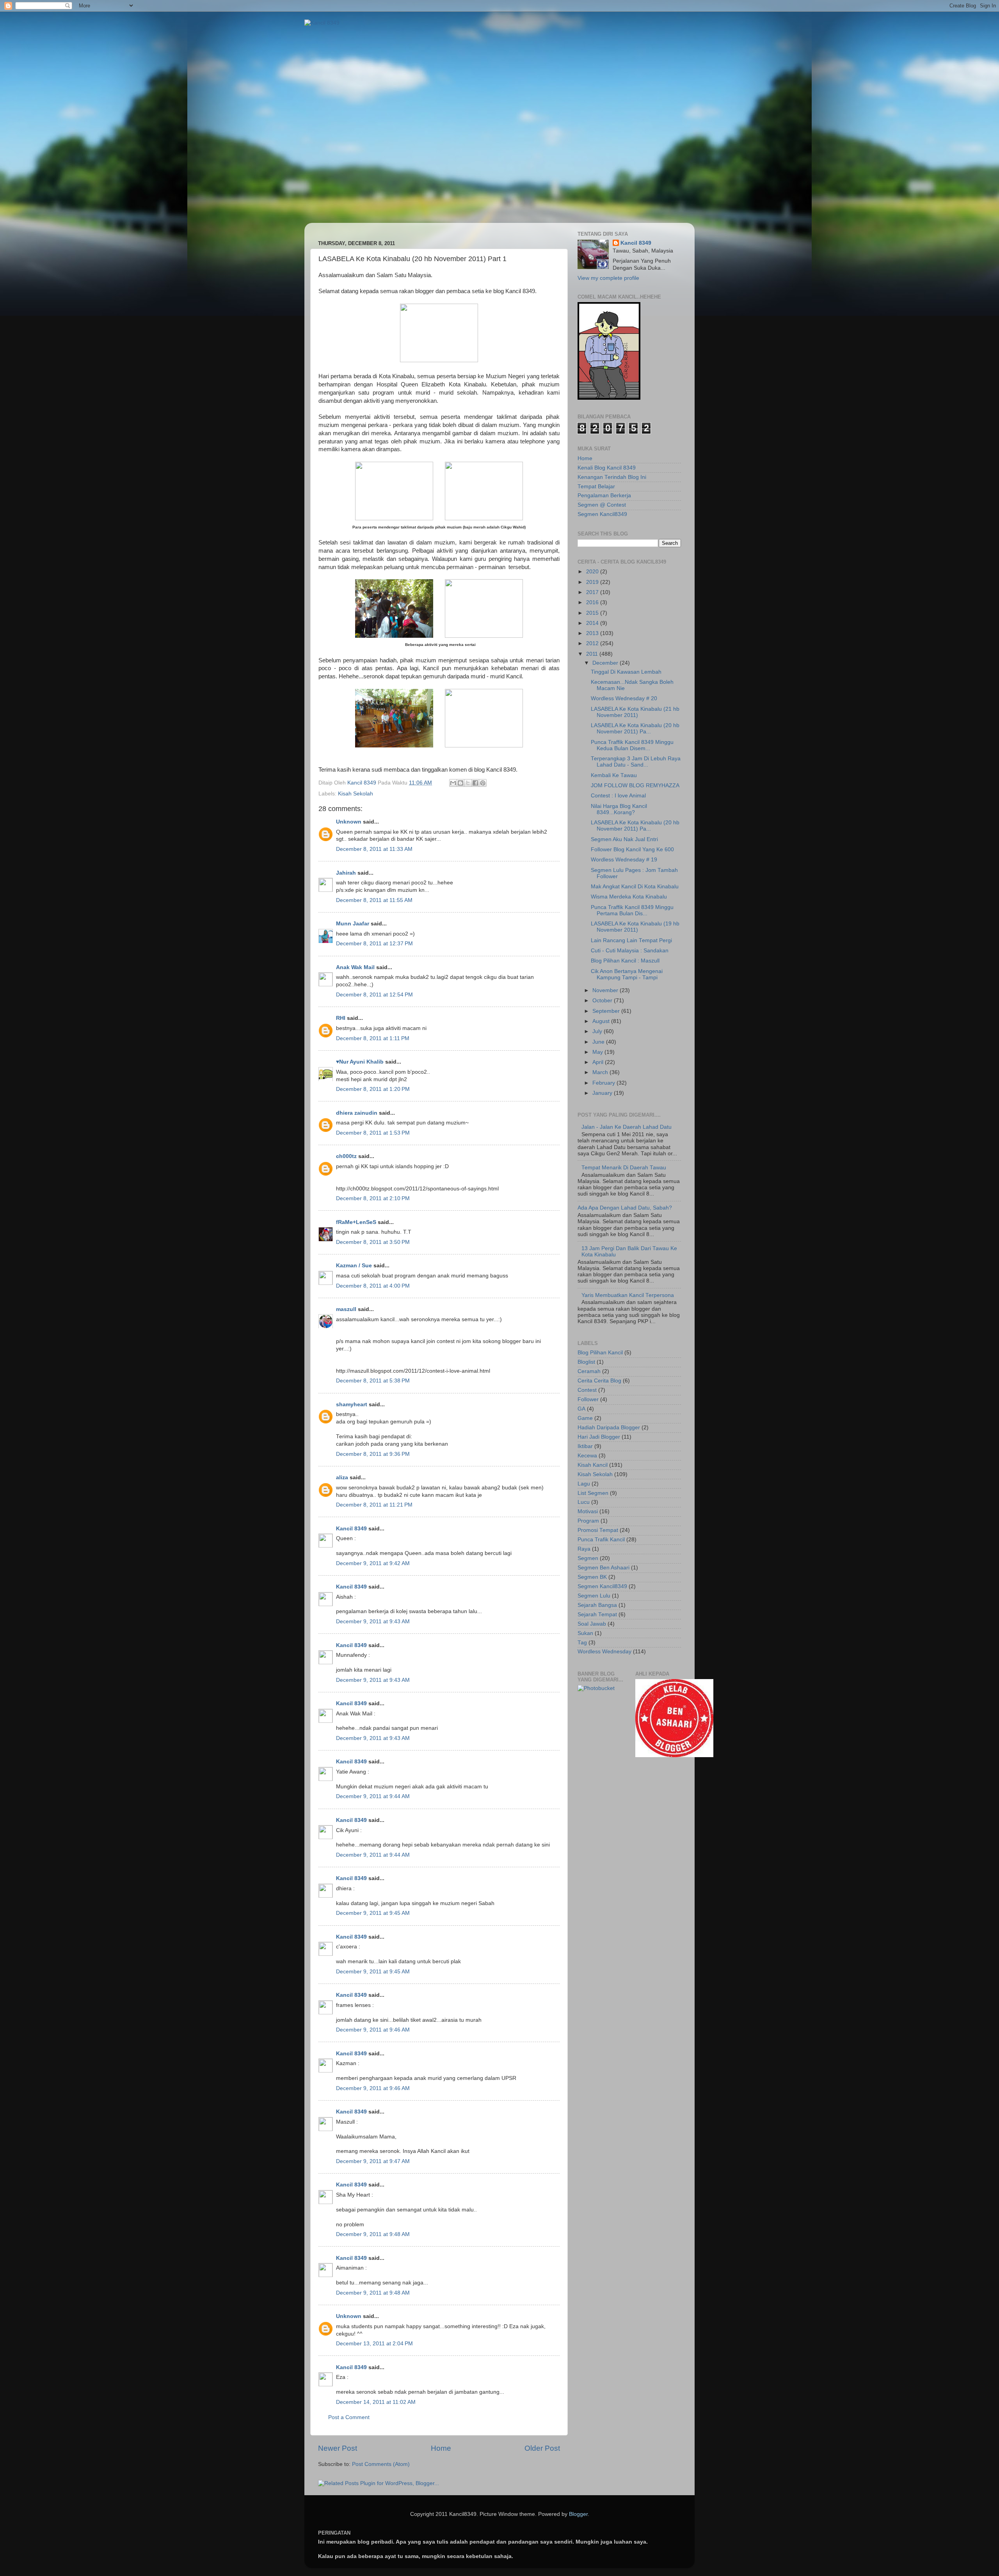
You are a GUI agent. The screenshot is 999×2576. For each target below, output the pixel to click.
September (607, 1011)
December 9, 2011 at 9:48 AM (373, 2234)
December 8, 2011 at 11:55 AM (374, 900)
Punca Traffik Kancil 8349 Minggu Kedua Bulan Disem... (632, 745)
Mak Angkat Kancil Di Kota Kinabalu (635, 887)
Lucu (584, 1502)
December (606, 663)
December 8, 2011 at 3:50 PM (373, 1242)
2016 (593, 602)
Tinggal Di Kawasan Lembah (626, 672)
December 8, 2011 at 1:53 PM (373, 1133)
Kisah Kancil (593, 1465)
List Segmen (593, 1493)
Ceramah (589, 1371)
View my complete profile (608, 278)
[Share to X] (468, 783)
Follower (588, 1399)
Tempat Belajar (596, 487)
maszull (346, 1309)
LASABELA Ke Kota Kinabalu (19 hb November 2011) (635, 927)
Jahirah (346, 873)
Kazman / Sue (354, 1266)
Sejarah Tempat (597, 1614)
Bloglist (586, 1362)
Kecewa (587, 1456)
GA (581, 1409)
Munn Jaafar (353, 924)
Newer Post (338, 2448)
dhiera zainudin (357, 1113)
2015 (593, 613)
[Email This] (453, 783)
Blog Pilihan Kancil (600, 1353)
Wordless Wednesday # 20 (624, 698)
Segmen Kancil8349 (602, 514)
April (599, 1062)
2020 (593, 572)
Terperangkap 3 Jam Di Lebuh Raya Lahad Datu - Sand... (636, 762)
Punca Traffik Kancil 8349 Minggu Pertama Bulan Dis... (632, 910)
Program (588, 1521)
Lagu (584, 1484)
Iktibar (585, 1446)
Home (441, 2448)
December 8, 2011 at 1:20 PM (373, 1089)
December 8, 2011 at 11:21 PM (374, 1505)
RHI (341, 1018)
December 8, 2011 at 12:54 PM (374, 995)
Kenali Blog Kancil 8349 (607, 468)
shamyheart (352, 1405)
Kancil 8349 (351, 1529)
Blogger (578, 2514)
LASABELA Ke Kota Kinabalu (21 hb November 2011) (635, 712)
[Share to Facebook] (475, 783)
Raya (584, 1549)
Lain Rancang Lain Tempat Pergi (631, 940)
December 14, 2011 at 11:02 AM (376, 2402)
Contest (587, 1390)
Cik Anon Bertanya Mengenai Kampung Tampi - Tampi (627, 974)
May (598, 1052)
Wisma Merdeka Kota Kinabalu (629, 897)
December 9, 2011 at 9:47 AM (373, 2161)
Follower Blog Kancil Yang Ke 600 (632, 849)
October (603, 1001)
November (606, 990)
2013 (593, 633)
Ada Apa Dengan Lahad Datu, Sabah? (625, 1208)
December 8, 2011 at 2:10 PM (373, 1198)
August (602, 1021)
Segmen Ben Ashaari (603, 1568)
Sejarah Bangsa (597, 1605)
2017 (593, 592)
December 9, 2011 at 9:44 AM (373, 1796)
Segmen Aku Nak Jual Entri (624, 839)
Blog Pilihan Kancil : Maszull (625, 961)
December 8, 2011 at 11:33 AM (374, 849)
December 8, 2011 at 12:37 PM (374, 944)
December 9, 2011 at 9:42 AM (373, 1563)
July (598, 1031)
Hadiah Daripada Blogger (609, 1428)
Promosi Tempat (598, 1530)
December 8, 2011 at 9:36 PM (373, 1454)
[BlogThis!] (460, 783)
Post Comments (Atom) (381, 2464)
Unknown (349, 822)
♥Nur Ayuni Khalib (360, 1062)
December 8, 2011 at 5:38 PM (373, 1381)
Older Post (542, 2448)
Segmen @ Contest (602, 505)
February (604, 1083)
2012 (593, 643)
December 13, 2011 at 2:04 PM (374, 2344)
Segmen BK (592, 1577)
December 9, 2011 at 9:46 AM (373, 2030)
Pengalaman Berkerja (604, 495)
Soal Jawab (592, 1624)
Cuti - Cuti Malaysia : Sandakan (630, 951)
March (601, 1072)
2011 (593, 654)
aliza (342, 1477)
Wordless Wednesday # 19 (624, 860)
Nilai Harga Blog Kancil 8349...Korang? (619, 809)
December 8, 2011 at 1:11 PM (373, 1038)
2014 (593, 623)
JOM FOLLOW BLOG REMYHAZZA (635, 785)
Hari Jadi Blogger (599, 1437)
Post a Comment (349, 2417)
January (603, 1093)
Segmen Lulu (594, 1596)
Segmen (588, 1558)
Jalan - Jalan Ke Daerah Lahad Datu (627, 1127)
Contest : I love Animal (618, 796)
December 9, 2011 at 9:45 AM (373, 1913)
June (599, 1042)
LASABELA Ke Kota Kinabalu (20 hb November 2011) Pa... (635, 729)
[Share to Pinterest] (483, 783)
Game (585, 1418)
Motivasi (588, 1511)
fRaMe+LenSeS (356, 1222)
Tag (582, 1643)
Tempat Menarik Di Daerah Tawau (624, 1168)
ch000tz (346, 1156)
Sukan (585, 1633)
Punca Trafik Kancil (601, 1540)
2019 (593, 582)
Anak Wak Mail (355, 967)
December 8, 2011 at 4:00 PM (373, 1286)
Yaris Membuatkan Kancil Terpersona (628, 1295)
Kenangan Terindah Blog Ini (612, 477)
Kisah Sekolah (356, 794)
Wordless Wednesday (604, 1652)
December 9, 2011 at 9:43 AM (373, 1622)
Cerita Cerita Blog (599, 1381)
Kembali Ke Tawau (614, 775)
